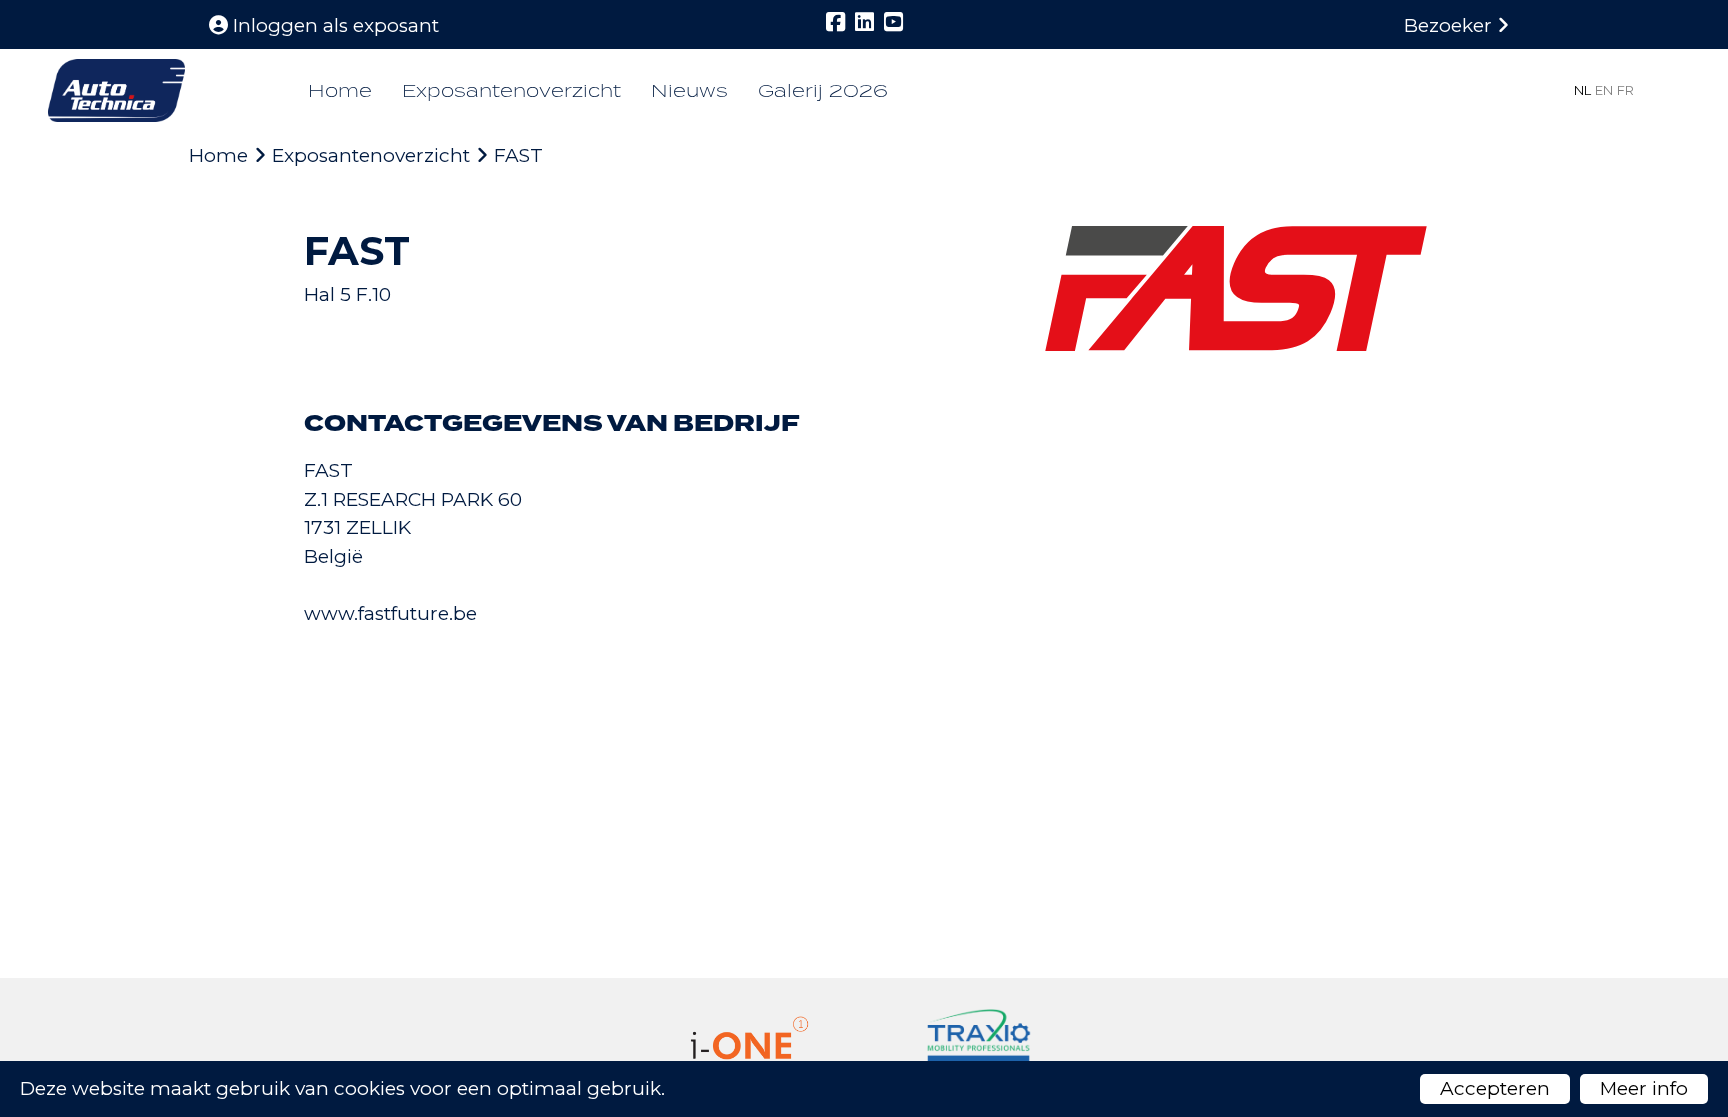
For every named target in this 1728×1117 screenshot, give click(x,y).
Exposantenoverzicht (511, 90)
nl (1582, 90)
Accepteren (1495, 1088)
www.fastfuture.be (390, 613)
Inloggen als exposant (333, 25)
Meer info (1644, 1088)
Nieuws (689, 90)
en (1604, 90)
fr (1625, 90)
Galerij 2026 (823, 90)
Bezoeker (1450, 25)
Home (340, 90)
